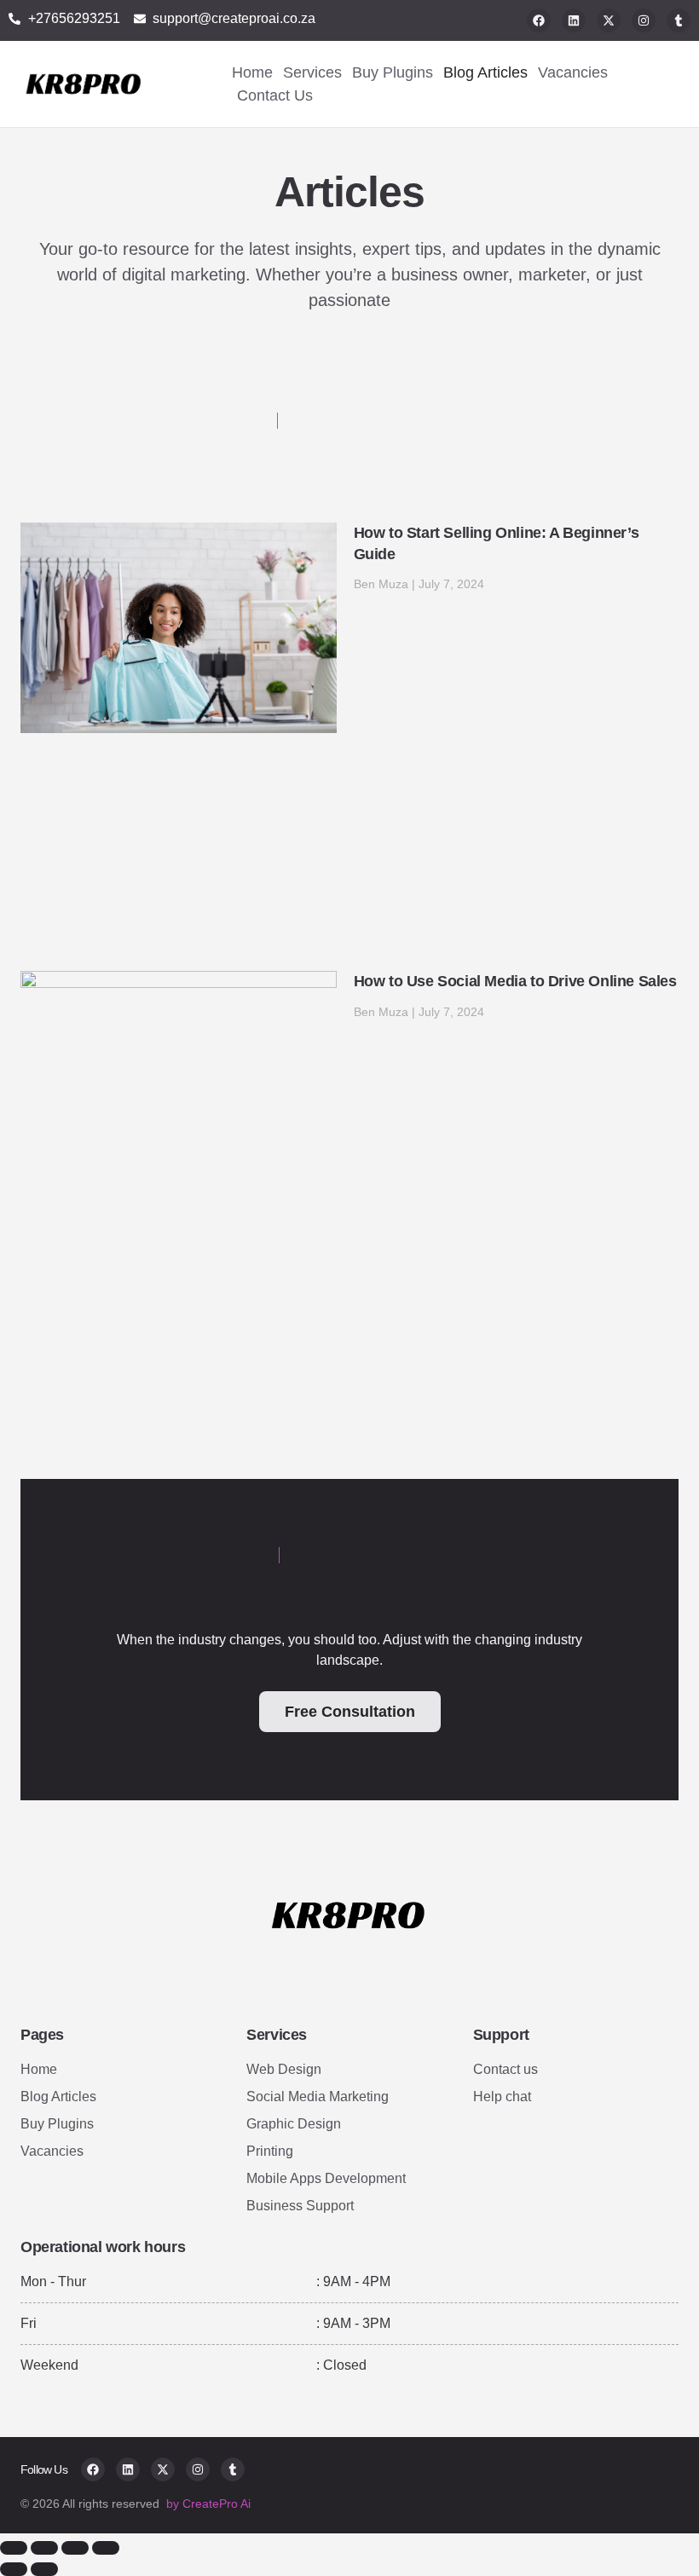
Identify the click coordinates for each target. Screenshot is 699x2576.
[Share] (75, 2548)
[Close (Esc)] (106, 2548)
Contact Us (275, 95)
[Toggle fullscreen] (44, 2548)
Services (312, 72)
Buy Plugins (393, 72)
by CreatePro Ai (208, 2504)
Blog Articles (485, 72)
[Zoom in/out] (14, 2548)
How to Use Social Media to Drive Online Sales (515, 981)
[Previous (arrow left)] (14, 2569)
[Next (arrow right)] (44, 2569)
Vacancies (573, 72)
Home (252, 72)
